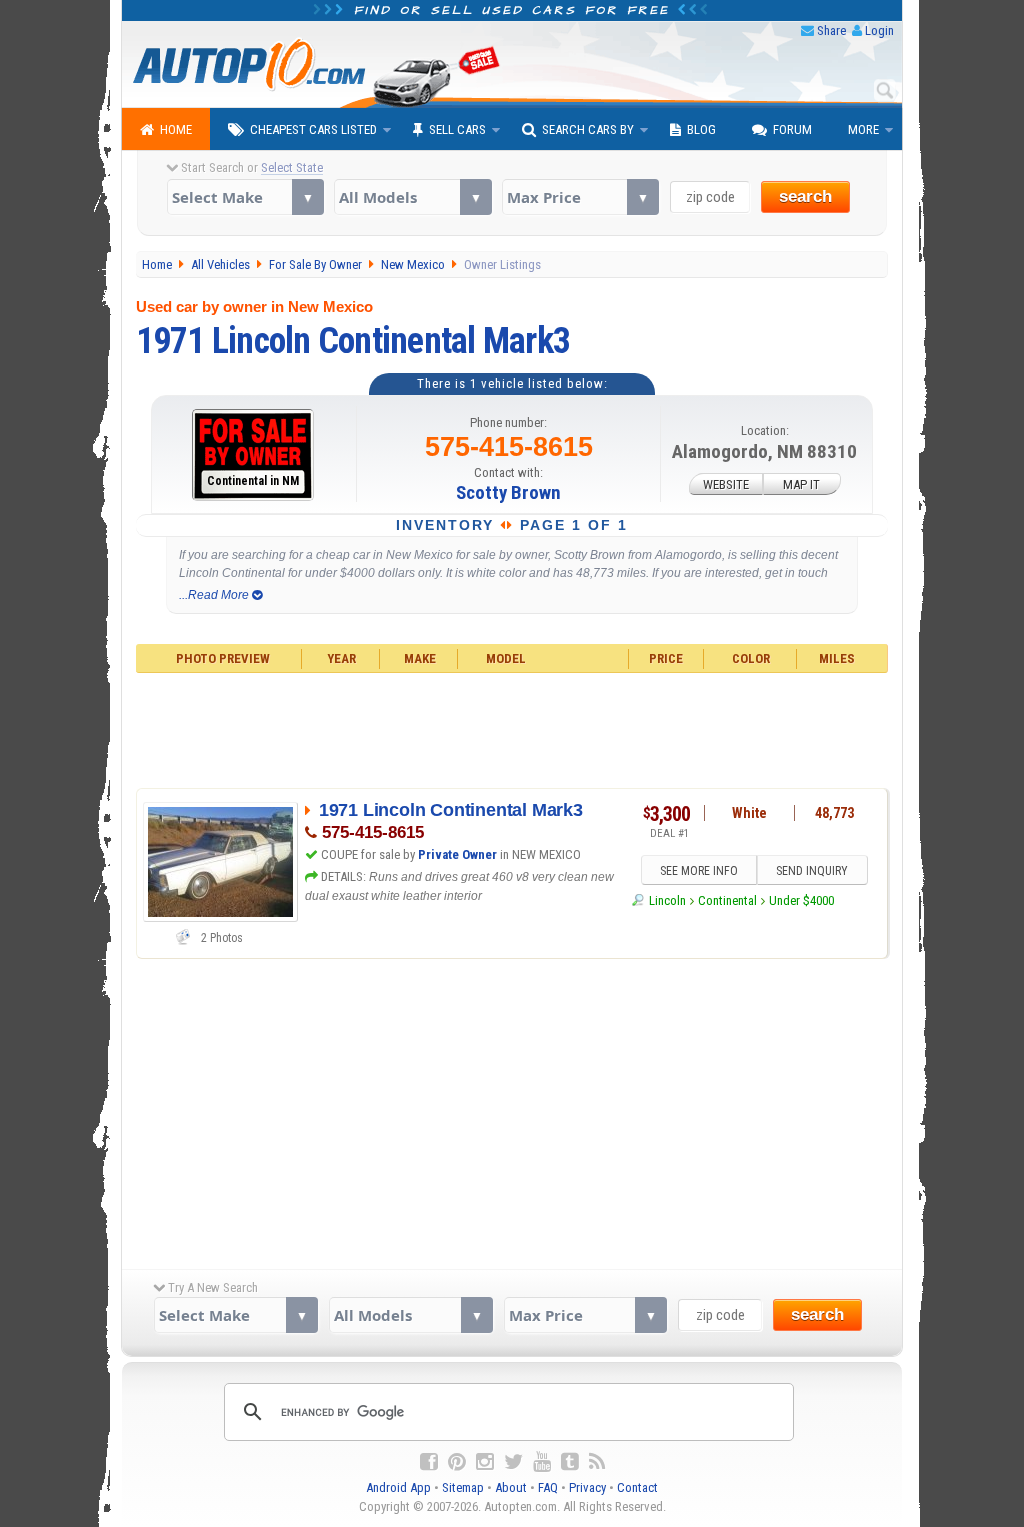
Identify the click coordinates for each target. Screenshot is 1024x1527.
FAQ (548, 1487)
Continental (727, 900)
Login (879, 30)
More (863, 129)
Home (176, 129)
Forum (792, 129)
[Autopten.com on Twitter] (513, 1462)
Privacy (587, 1487)
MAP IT (801, 484)
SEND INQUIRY (812, 871)
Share (831, 30)
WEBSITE (726, 484)
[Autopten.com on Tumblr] (570, 1462)
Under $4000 (801, 900)
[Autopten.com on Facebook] (429, 1462)
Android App (398, 1487)
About (511, 1487)
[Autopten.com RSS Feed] (597, 1462)
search (805, 196)
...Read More (215, 595)
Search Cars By (588, 129)
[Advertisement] (512, 728)
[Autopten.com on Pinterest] (457, 1462)
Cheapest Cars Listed (313, 129)
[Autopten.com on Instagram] (485, 1462)
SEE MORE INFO (699, 871)
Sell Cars (457, 129)
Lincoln (667, 900)
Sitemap (463, 1487)
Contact (637, 1487)
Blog (701, 129)
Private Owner (457, 854)
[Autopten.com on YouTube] (542, 1462)
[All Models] (412, 197)
